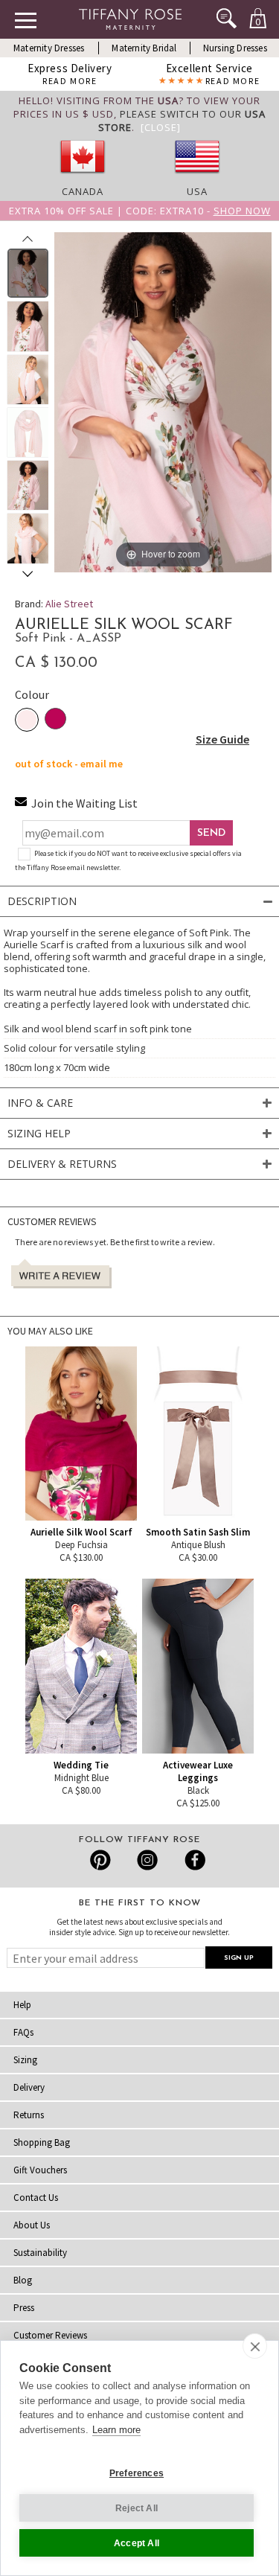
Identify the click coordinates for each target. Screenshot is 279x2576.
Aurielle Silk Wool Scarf (81, 1532)
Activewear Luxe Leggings (198, 1771)
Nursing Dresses (235, 48)
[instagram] (147, 1860)
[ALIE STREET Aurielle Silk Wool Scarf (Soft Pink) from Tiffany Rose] (28, 273)
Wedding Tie (81, 1765)
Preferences (137, 2473)
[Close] (161, 127)
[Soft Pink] (27, 720)
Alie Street (69, 604)
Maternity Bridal (144, 48)
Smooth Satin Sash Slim (198, 1532)
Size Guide (222, 739)
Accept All (137, 2543)
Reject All (137, 2508)
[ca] (83, 178)
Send (211, 833)
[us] (197, 178)
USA (197, 191)
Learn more (116, 2430)
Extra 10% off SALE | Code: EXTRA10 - (140, 211)
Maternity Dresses (49, 48)
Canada (83, 191)
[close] (255, 2346)
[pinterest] (101, 1860)
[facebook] (193, 1860)
